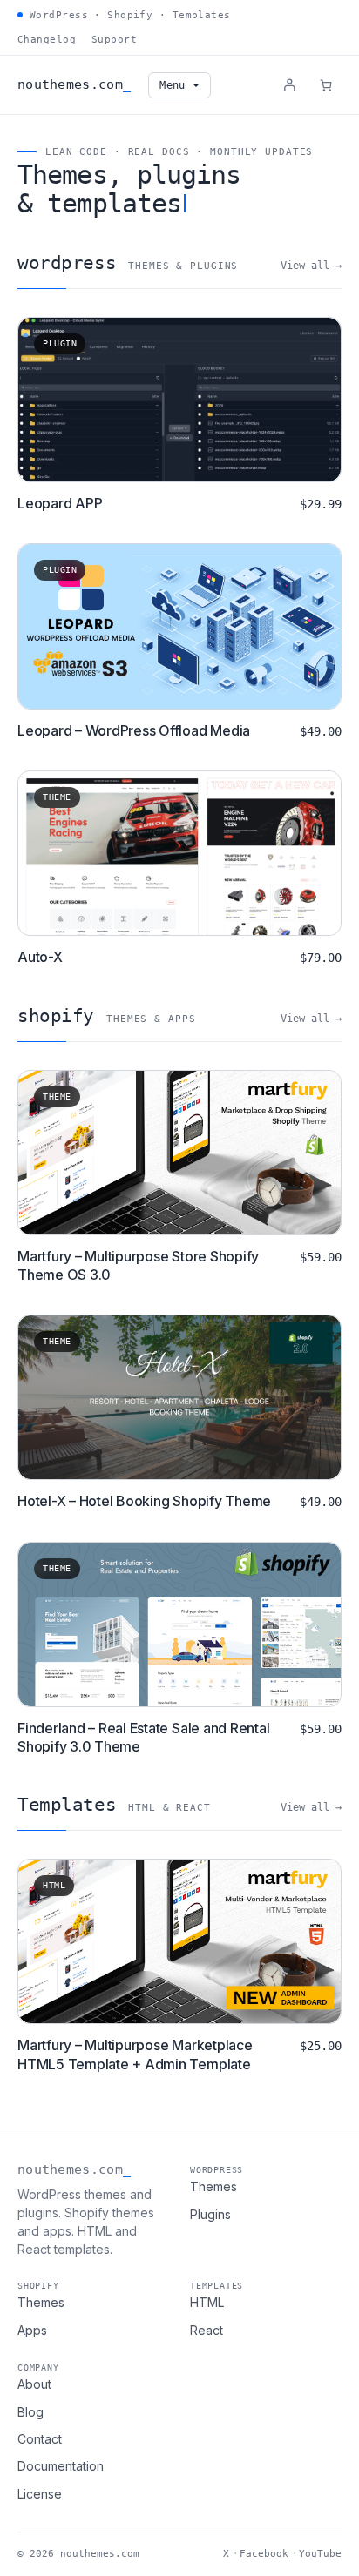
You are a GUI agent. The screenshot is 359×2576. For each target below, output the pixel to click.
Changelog (47, 40)
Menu (172, 85)
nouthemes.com (70, 84)
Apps (32, 2330)
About (34, 2384)
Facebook (264, 2554)
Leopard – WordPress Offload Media (134, 730)
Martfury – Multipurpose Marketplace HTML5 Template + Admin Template (135, 2055)
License (40, 2494)
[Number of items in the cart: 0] (326, 85)
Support (114, 40)
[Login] (289, 84)
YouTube (320, 2554)
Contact (40, 2439)
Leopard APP (60, 503)
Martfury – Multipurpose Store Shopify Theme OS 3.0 (138, 1266)
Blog (30, 2412)
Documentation (61, 2466)
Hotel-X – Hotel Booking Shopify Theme (144, 1501)
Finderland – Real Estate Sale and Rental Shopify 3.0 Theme (143, 1738)
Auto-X (40, 957)
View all (305, 266)
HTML (207, 2302)
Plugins (210, 2214)
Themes (213, 2186)
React (207, 2330)
